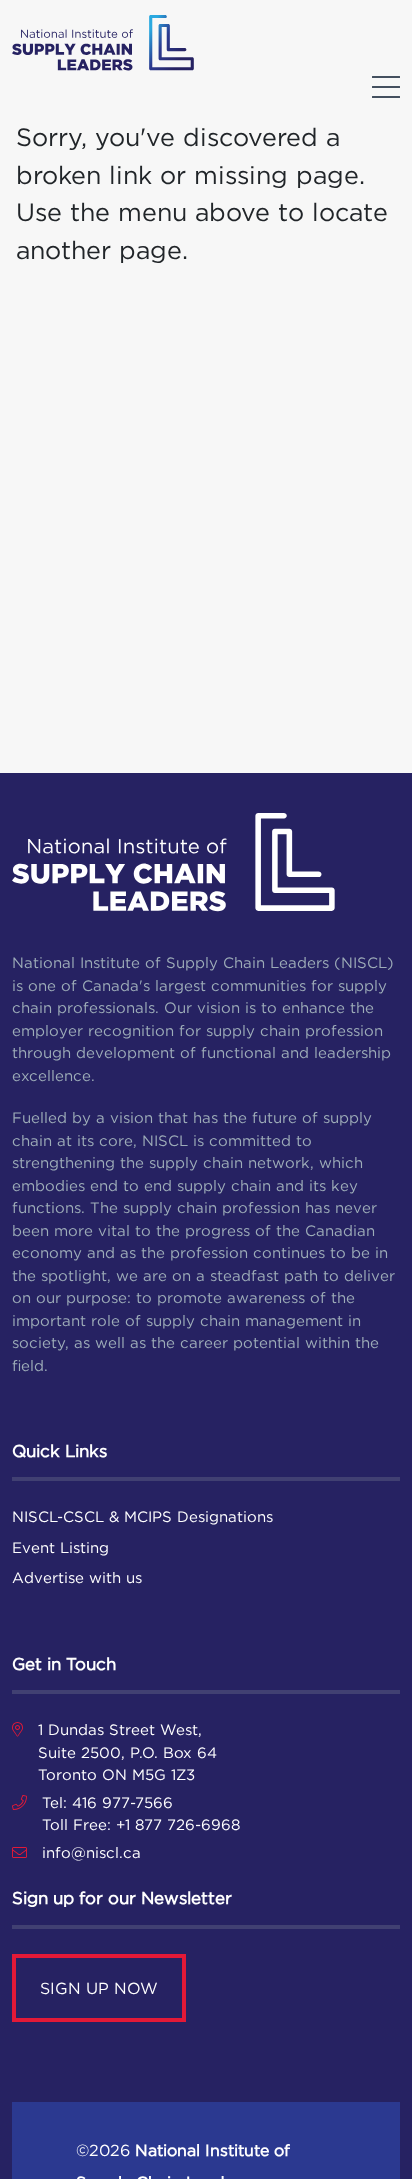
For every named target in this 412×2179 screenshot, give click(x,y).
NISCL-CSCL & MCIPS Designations (142, 1516)
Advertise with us (77, 1577)
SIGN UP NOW (99, 1988)
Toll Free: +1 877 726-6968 (141, 1824)
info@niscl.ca (91, 1852)
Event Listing (60, 1547)
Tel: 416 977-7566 (107, 1802)
